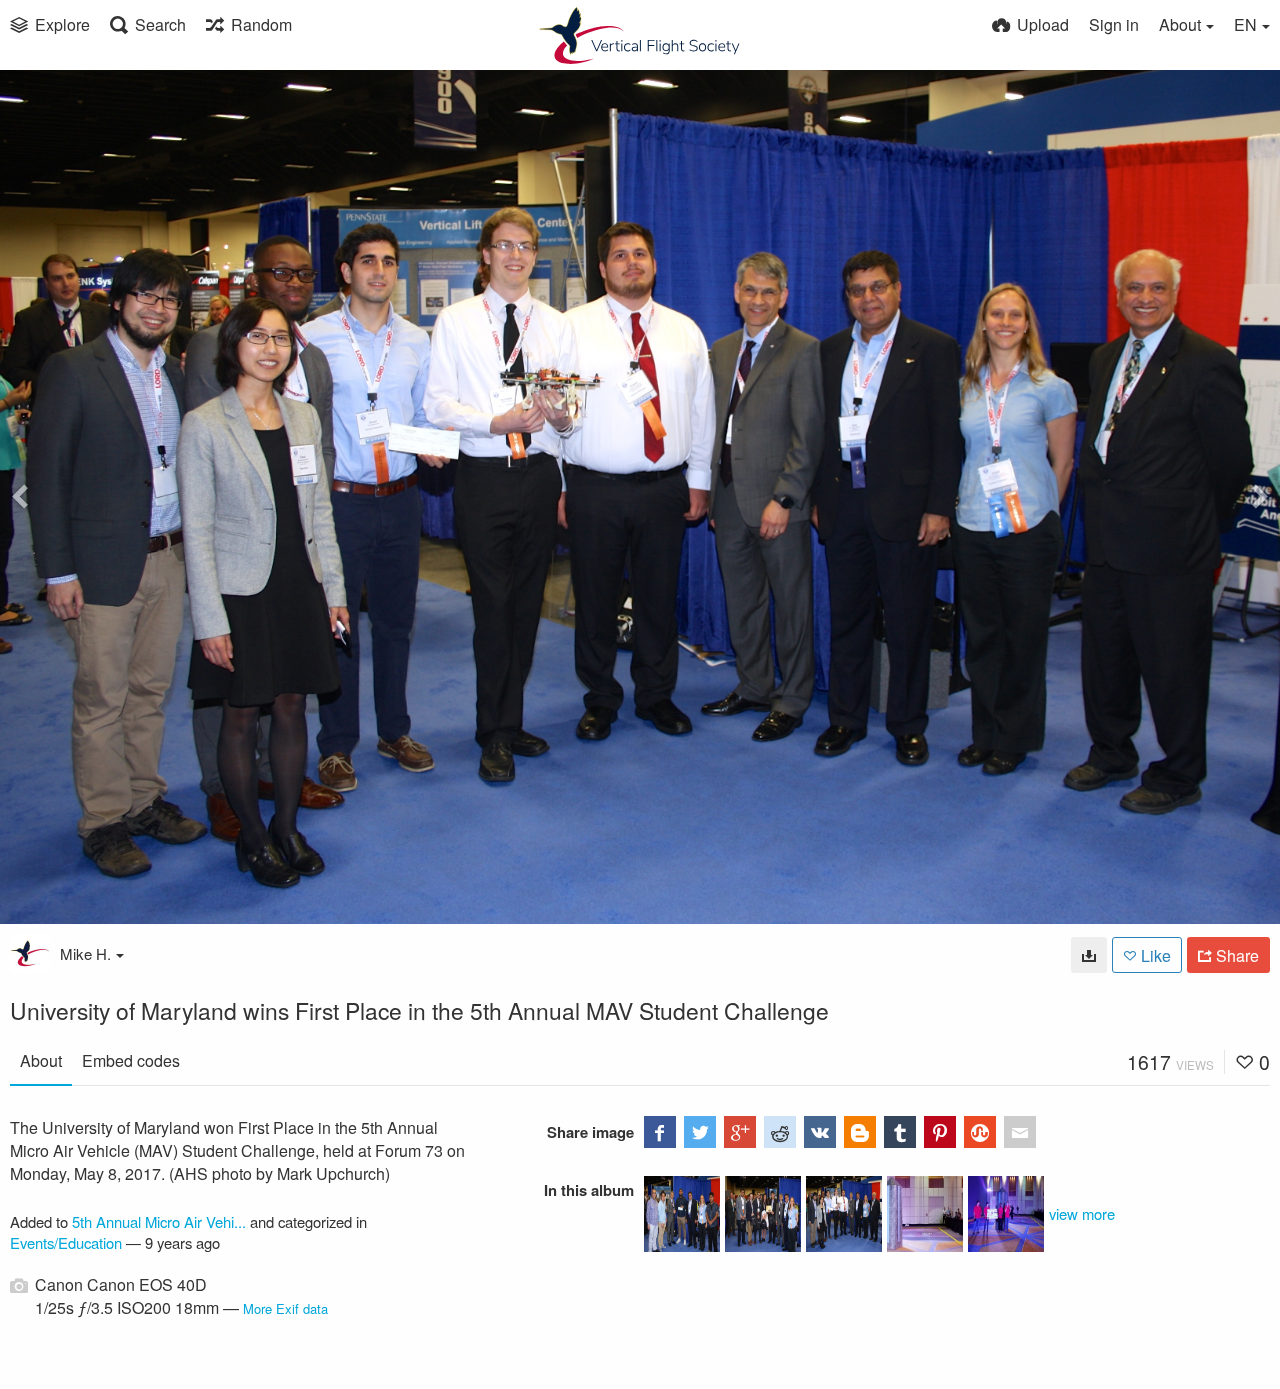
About (41, 1060)
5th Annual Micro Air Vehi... (159, 1221)
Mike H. (85, 953)
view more (1082, 1213)
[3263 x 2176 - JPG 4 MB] (1089, 955)
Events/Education (66, 1242)
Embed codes (131, 1060)
